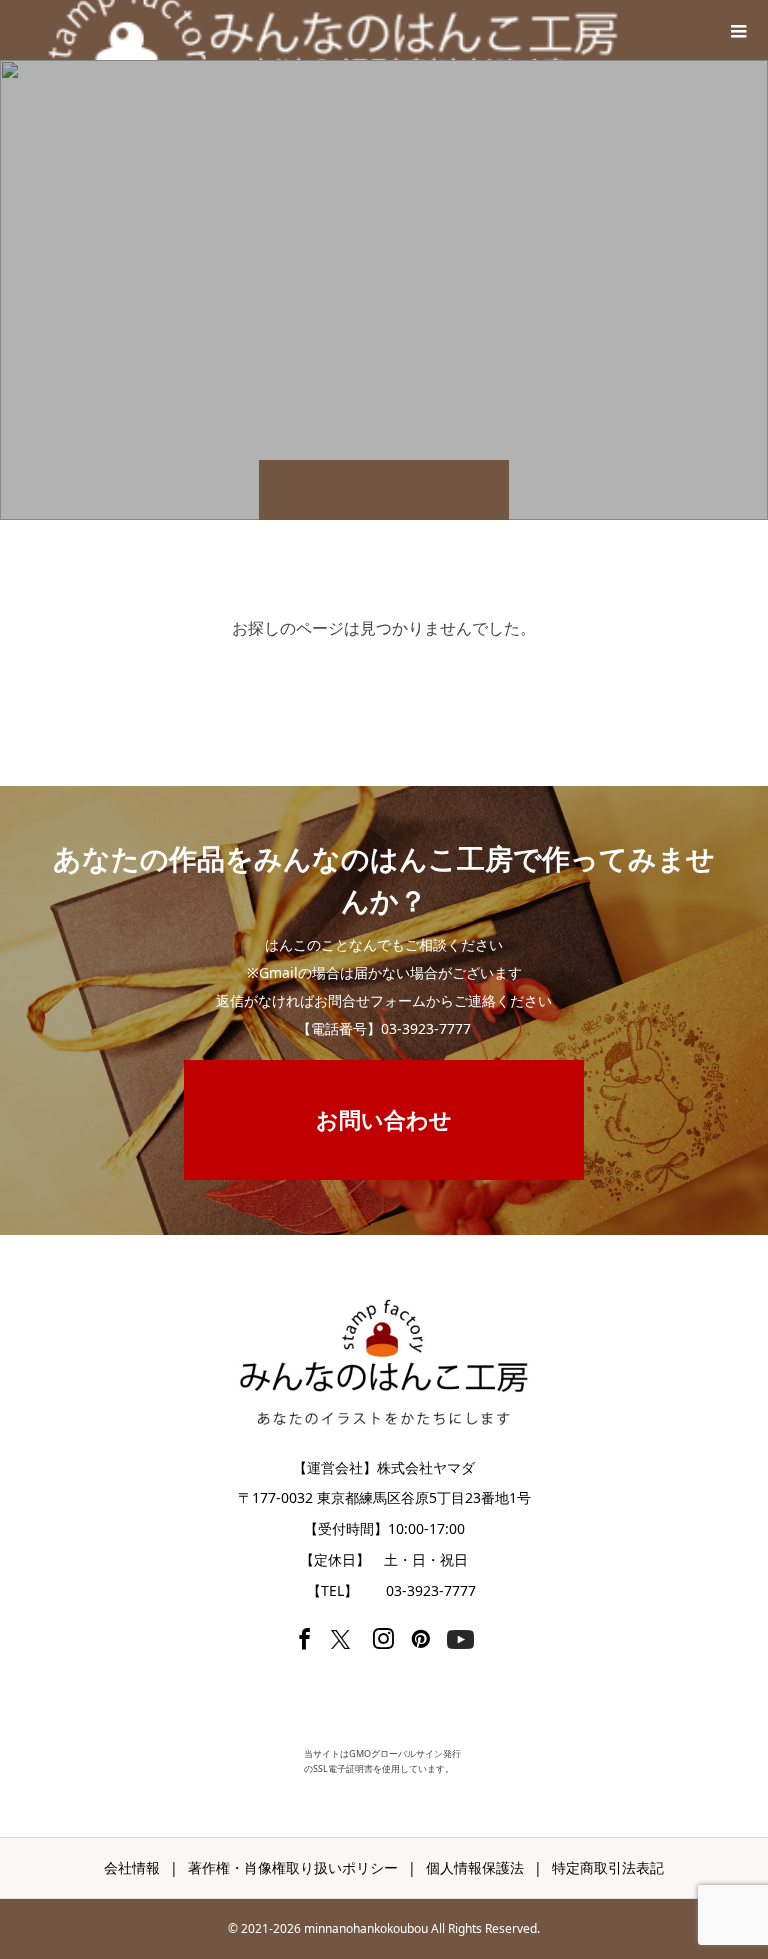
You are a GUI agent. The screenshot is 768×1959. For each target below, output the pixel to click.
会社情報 (132, 1867)
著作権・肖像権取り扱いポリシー (293, 1867)
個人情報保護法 (475, 1867)
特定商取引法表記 (608, 1867)
